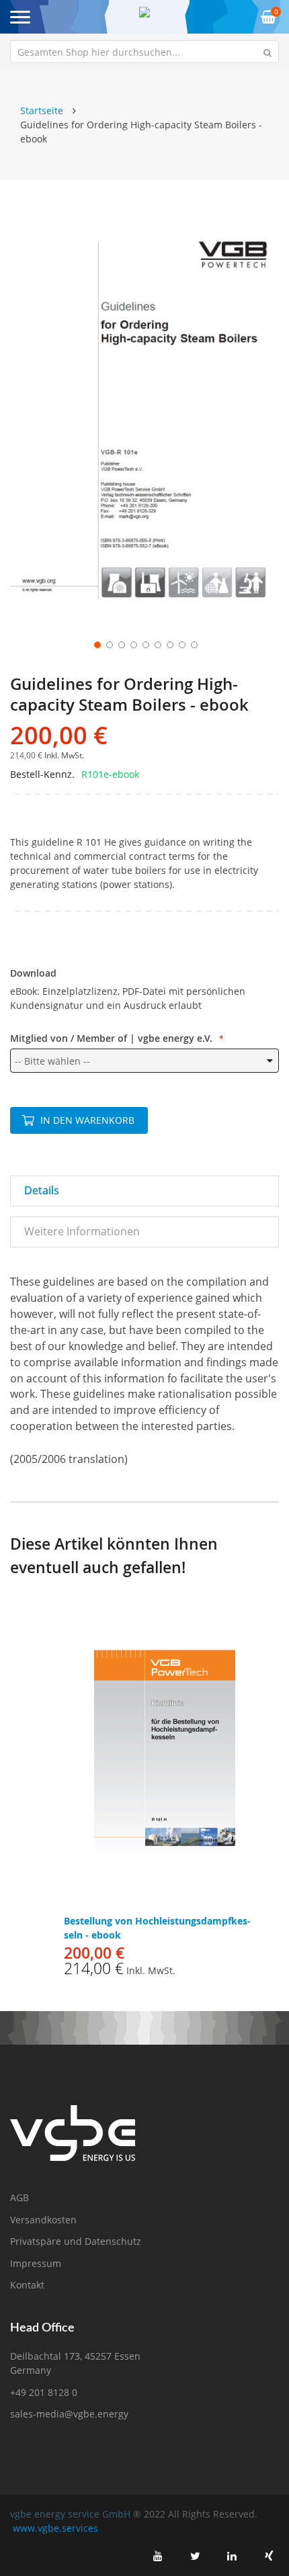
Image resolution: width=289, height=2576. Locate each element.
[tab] (144, 1191)
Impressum (36, 2263)
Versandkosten (43, 2220)
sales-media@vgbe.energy (69, 2414)
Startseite (42, 110)
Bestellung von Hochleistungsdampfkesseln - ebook (157, 1928)
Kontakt (27, 2285)
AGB (19, 2197)
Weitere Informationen (82, 1231)
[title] (158, 2556)
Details (42, 1190)
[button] (96, 643)
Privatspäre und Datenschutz (76, 2241)
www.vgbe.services (55, 2528)
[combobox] (144, 52)
